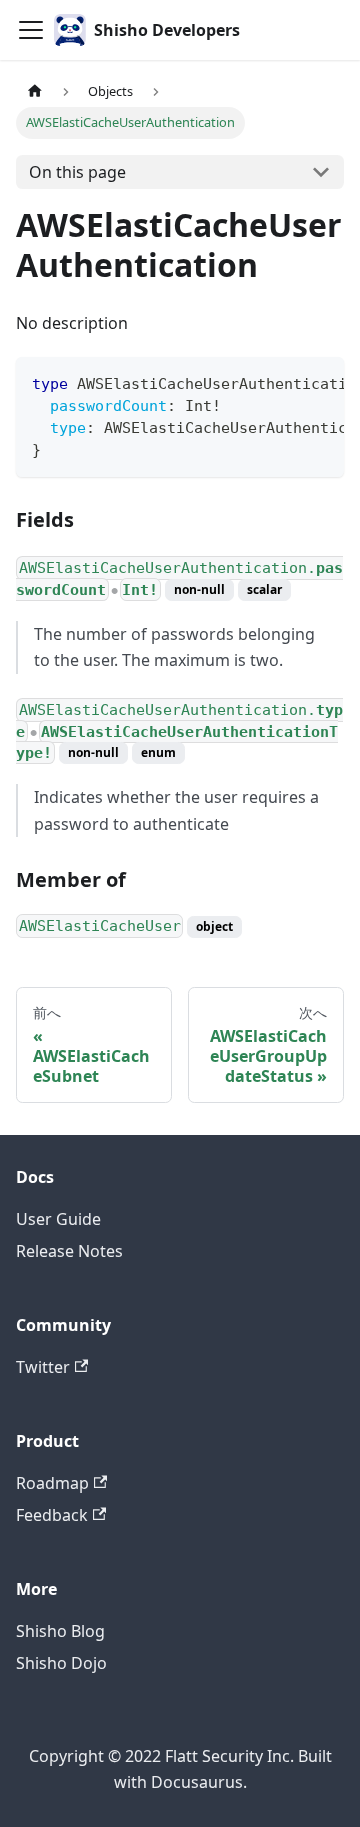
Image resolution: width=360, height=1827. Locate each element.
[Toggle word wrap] (283, 382)
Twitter (43, 1367)
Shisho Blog (60, 1631)
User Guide (58, 1219)
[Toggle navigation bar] (31, 30)
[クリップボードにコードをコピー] (319, 382)
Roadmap (52, 1483)
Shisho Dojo (61, 1663)
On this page (77, 172)
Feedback (52, 1515)
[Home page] (35, 91)
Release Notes (69, 1251)
